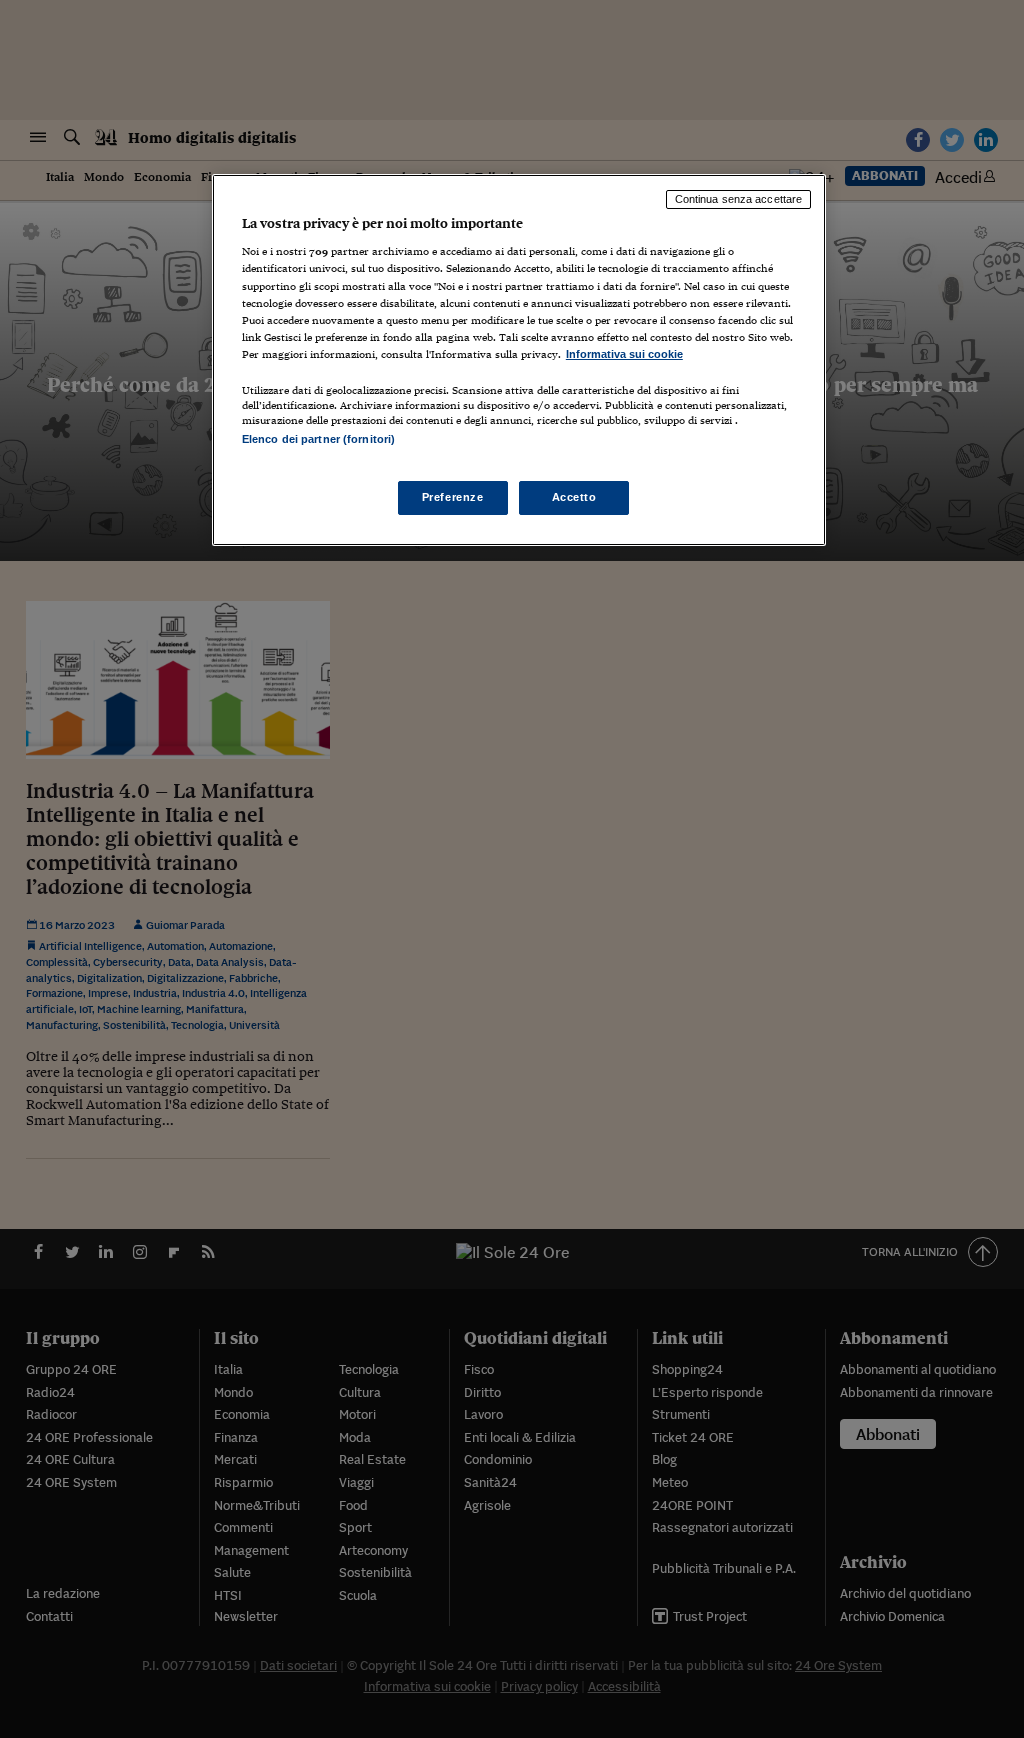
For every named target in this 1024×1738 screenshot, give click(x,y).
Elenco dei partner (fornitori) (318, 439)
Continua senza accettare (739, 199)
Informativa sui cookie (624, 354)
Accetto (574, 497)
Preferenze (453, 497)
